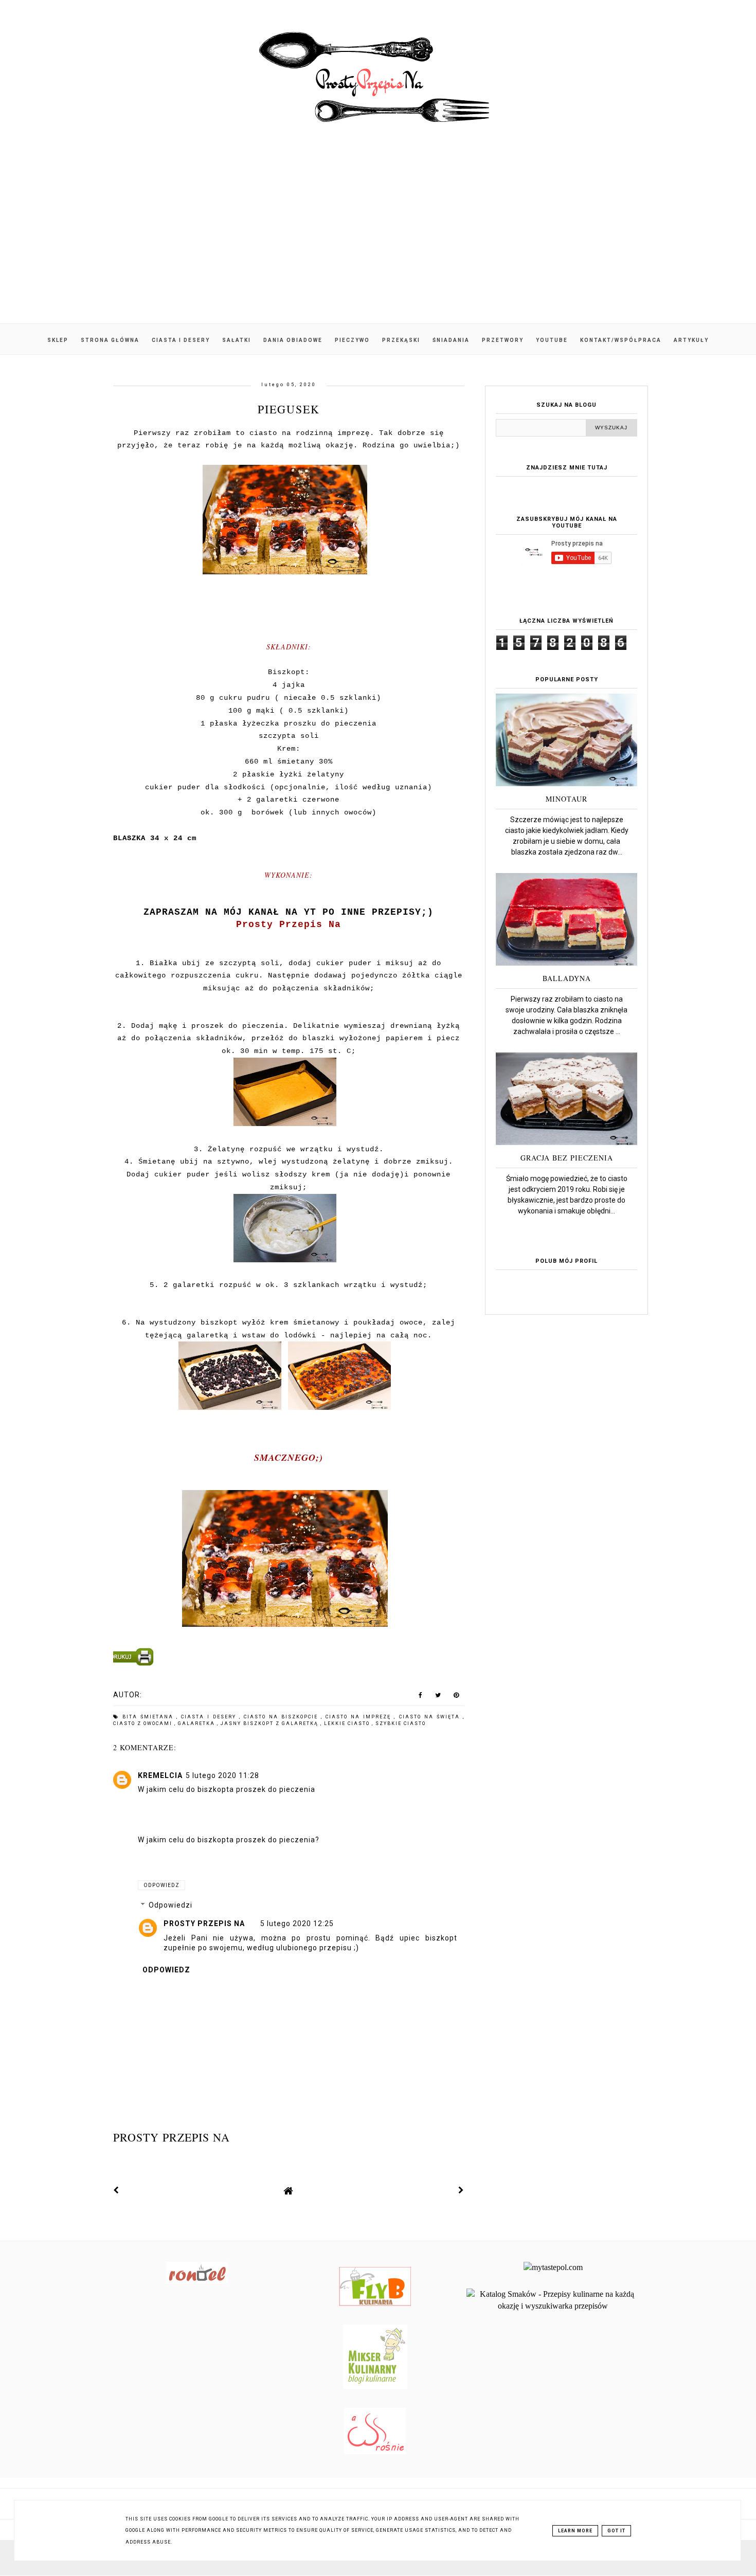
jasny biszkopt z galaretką (271, 1724)
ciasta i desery (210, 1717)
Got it (616, 2531)
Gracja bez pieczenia (567, 1158)
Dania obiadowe (293, 340)
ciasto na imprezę (360, 1717)
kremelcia (160, 1775)
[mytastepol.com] (553, 2267)
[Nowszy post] (116, 2190)
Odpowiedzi (170, 1905)
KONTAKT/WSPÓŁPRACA (621, 340)
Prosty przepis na (204, 1924)
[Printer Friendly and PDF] (287, 1659)
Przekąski (401, 340)
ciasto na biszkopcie (282, 1717)
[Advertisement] (378, 236)
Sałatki (237, 340)
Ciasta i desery (181, 340)
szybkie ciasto (401, 1724)
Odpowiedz (161, 1885)
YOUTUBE (552, 340)
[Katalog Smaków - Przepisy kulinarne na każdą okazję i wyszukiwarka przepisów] (553, 2306)
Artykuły (691, 340)
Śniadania (451, 340)
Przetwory (503, 340)
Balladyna (567, 978)
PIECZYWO (352, 340)
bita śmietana (149, 1717)
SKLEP (58, 340)
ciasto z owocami (144, 1724)
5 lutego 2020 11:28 (222, 1775)
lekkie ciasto (348, 1724)
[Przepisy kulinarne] (375, 2386)
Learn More (575, 2531)
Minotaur (566, 799)
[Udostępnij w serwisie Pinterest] (456, 1697)
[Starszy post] (461, 2190)
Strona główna (110, 340)
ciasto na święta (431, 1717)
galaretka (197, 1724)
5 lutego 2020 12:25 (297, 1924)
